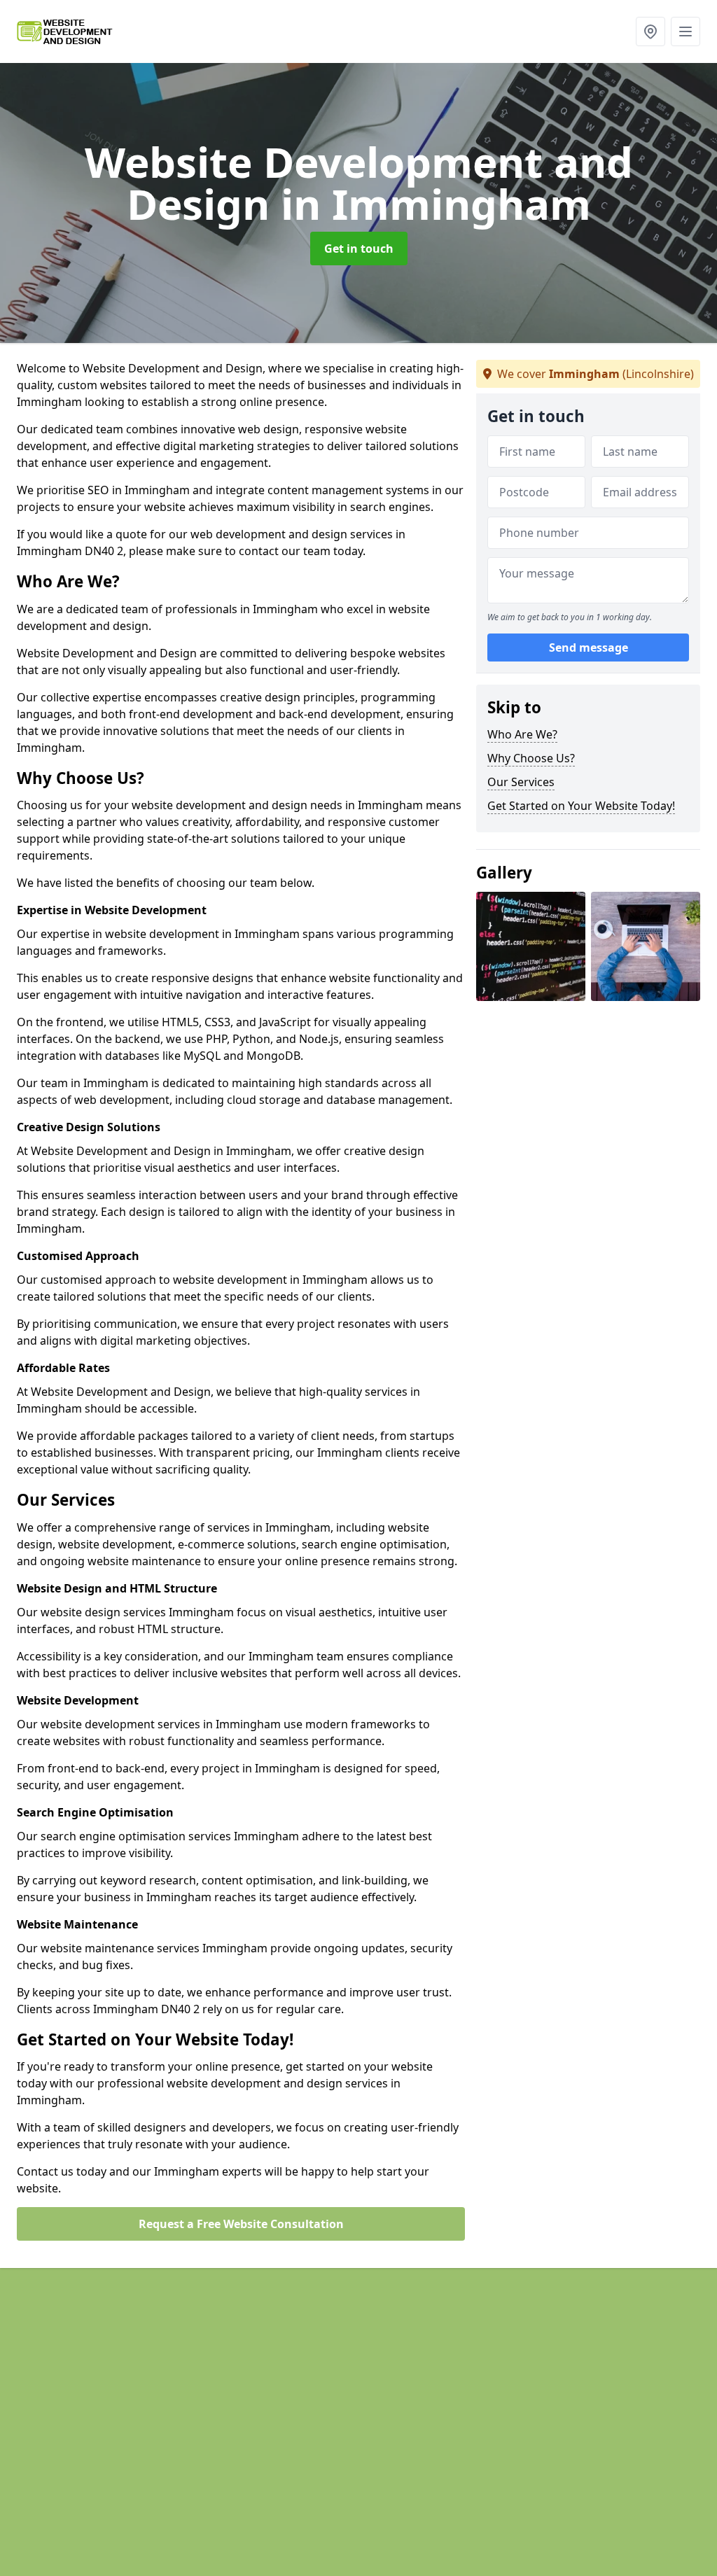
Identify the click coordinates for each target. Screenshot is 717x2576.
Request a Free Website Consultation (241, 2224)
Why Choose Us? (531, 758)
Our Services (521, 782)
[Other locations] (650, 31)
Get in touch (359, 248)
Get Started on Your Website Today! (581, 806)
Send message (589, 647)
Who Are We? (522, 734)
